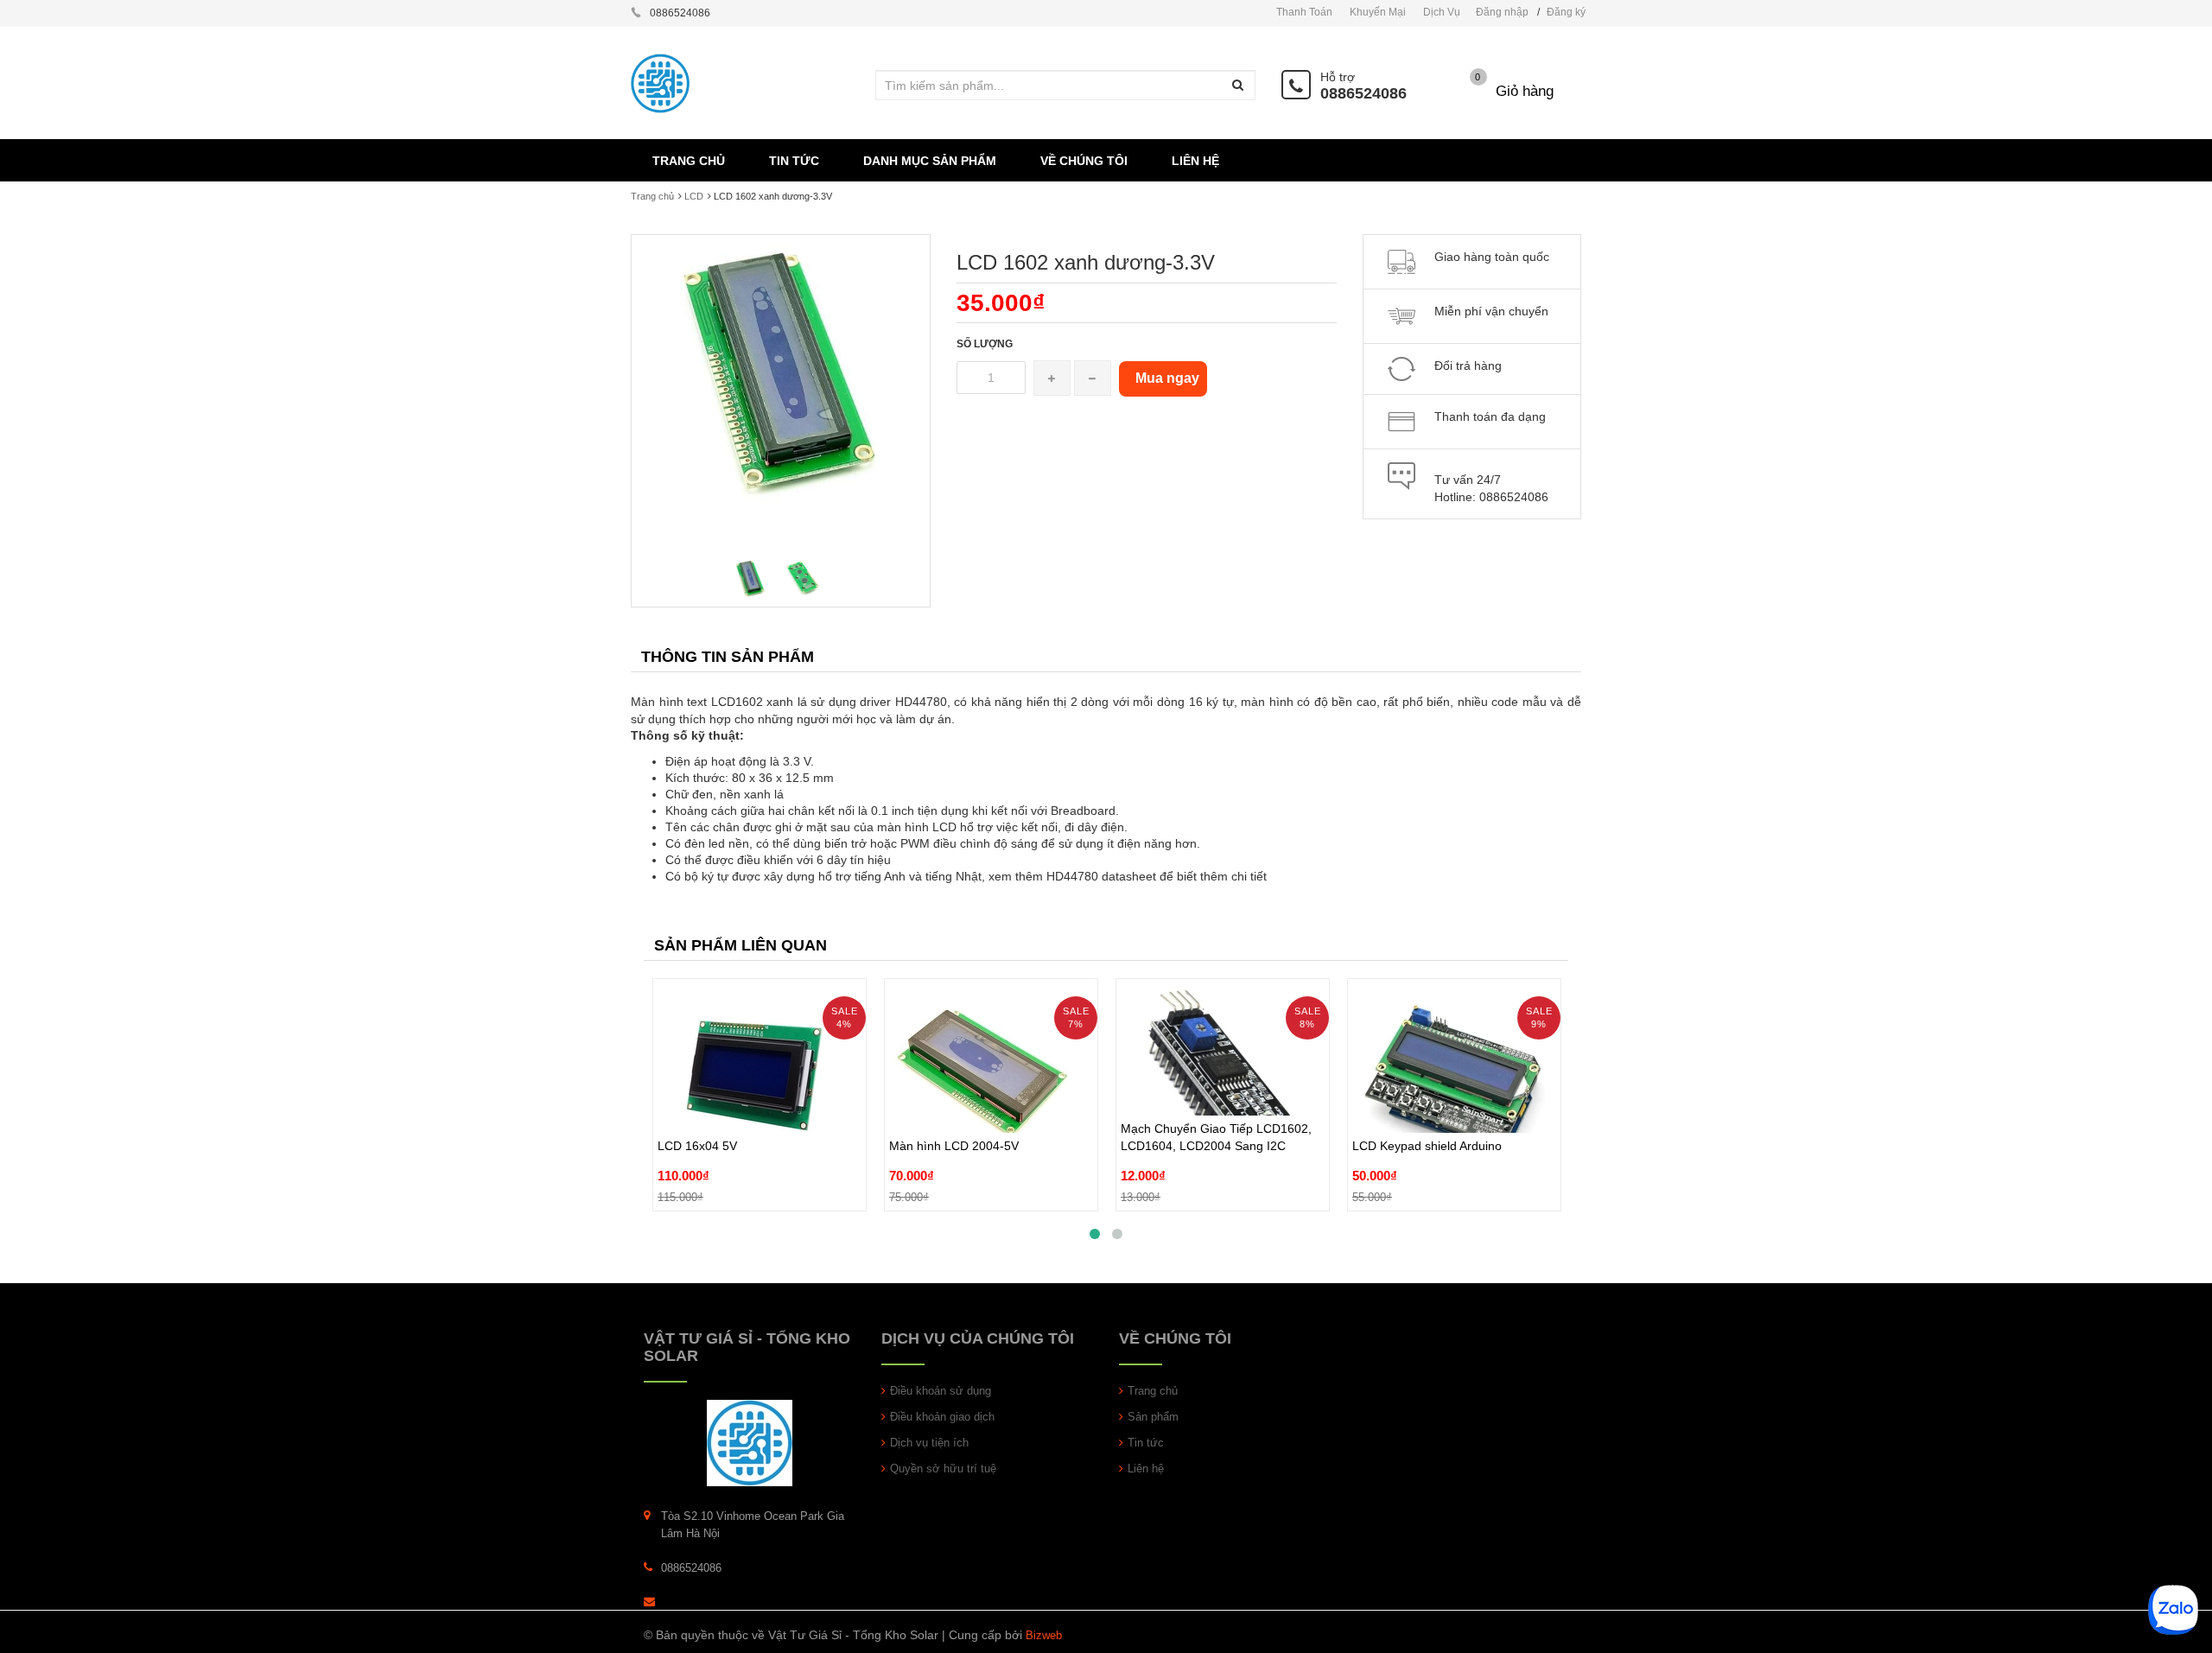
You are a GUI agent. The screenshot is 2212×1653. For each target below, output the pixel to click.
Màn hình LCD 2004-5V (954, 1106)
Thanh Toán (1304, 12)
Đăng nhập (1502, 12)
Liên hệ (1146, 1469)
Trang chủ (1153, 1391)
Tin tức (1146, 1443)
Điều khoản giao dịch (942, 1417)
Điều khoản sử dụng (941, 1391)
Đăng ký (1566, 12)
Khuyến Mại (1378, 12)
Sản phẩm (1153, 1417)
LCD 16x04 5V (697, 1106)
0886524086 (1363, 93)
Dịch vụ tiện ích (929, 1443)
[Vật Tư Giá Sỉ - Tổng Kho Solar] (750, 1442)
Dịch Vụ (1442, 12)
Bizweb (1044, 1635)
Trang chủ (652, 196)
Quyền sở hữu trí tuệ (943, 1469)
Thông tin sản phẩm (728, 657)
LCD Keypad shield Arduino (1427, 1106)
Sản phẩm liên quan (741, 945)
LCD (694, 196)
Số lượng (985, 344)
